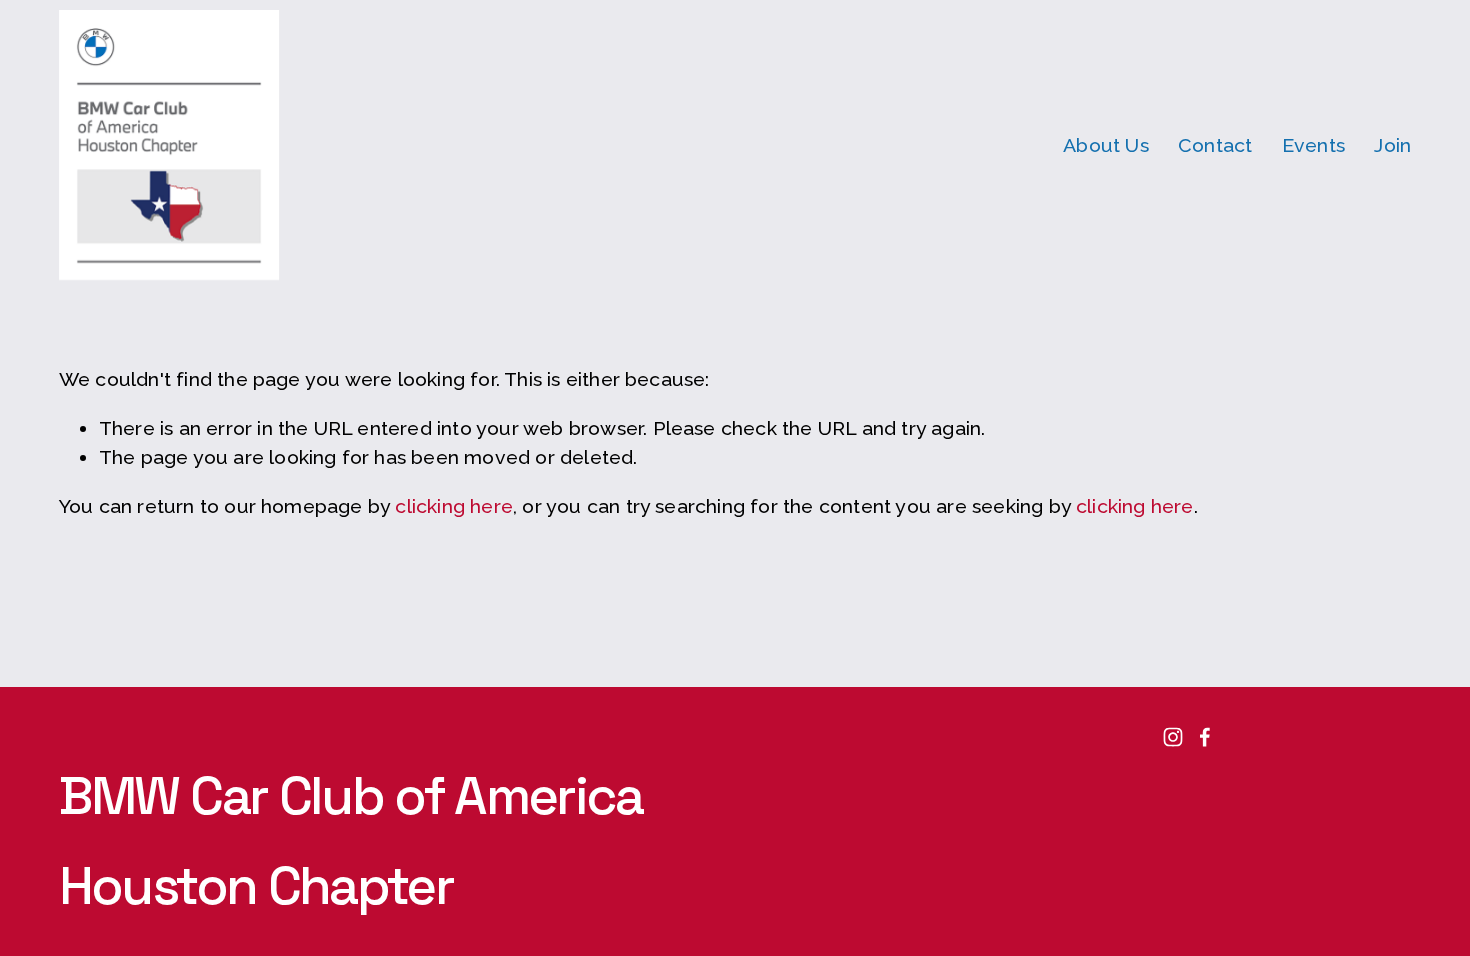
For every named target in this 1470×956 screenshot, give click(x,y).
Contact (1215, 145)
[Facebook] (1205, 737)
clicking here (454, 506)
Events (1313, 145)
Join (1392, 145)
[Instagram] (1173, 737)
